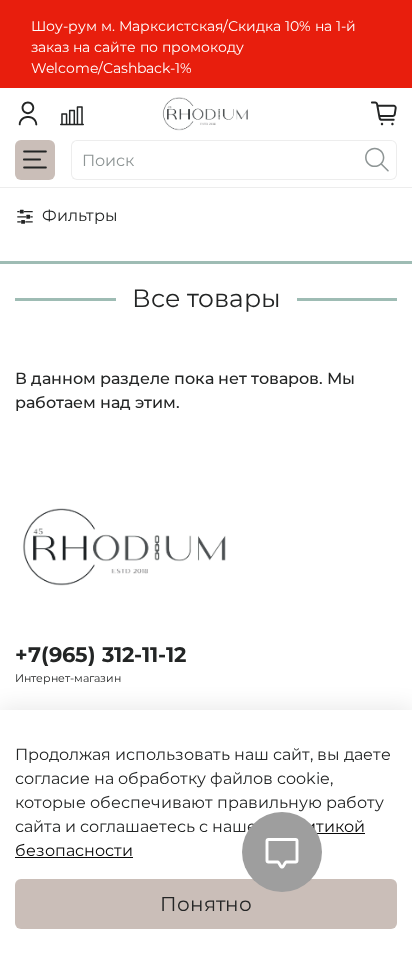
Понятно (206, 904)
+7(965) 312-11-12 (100, 654)
